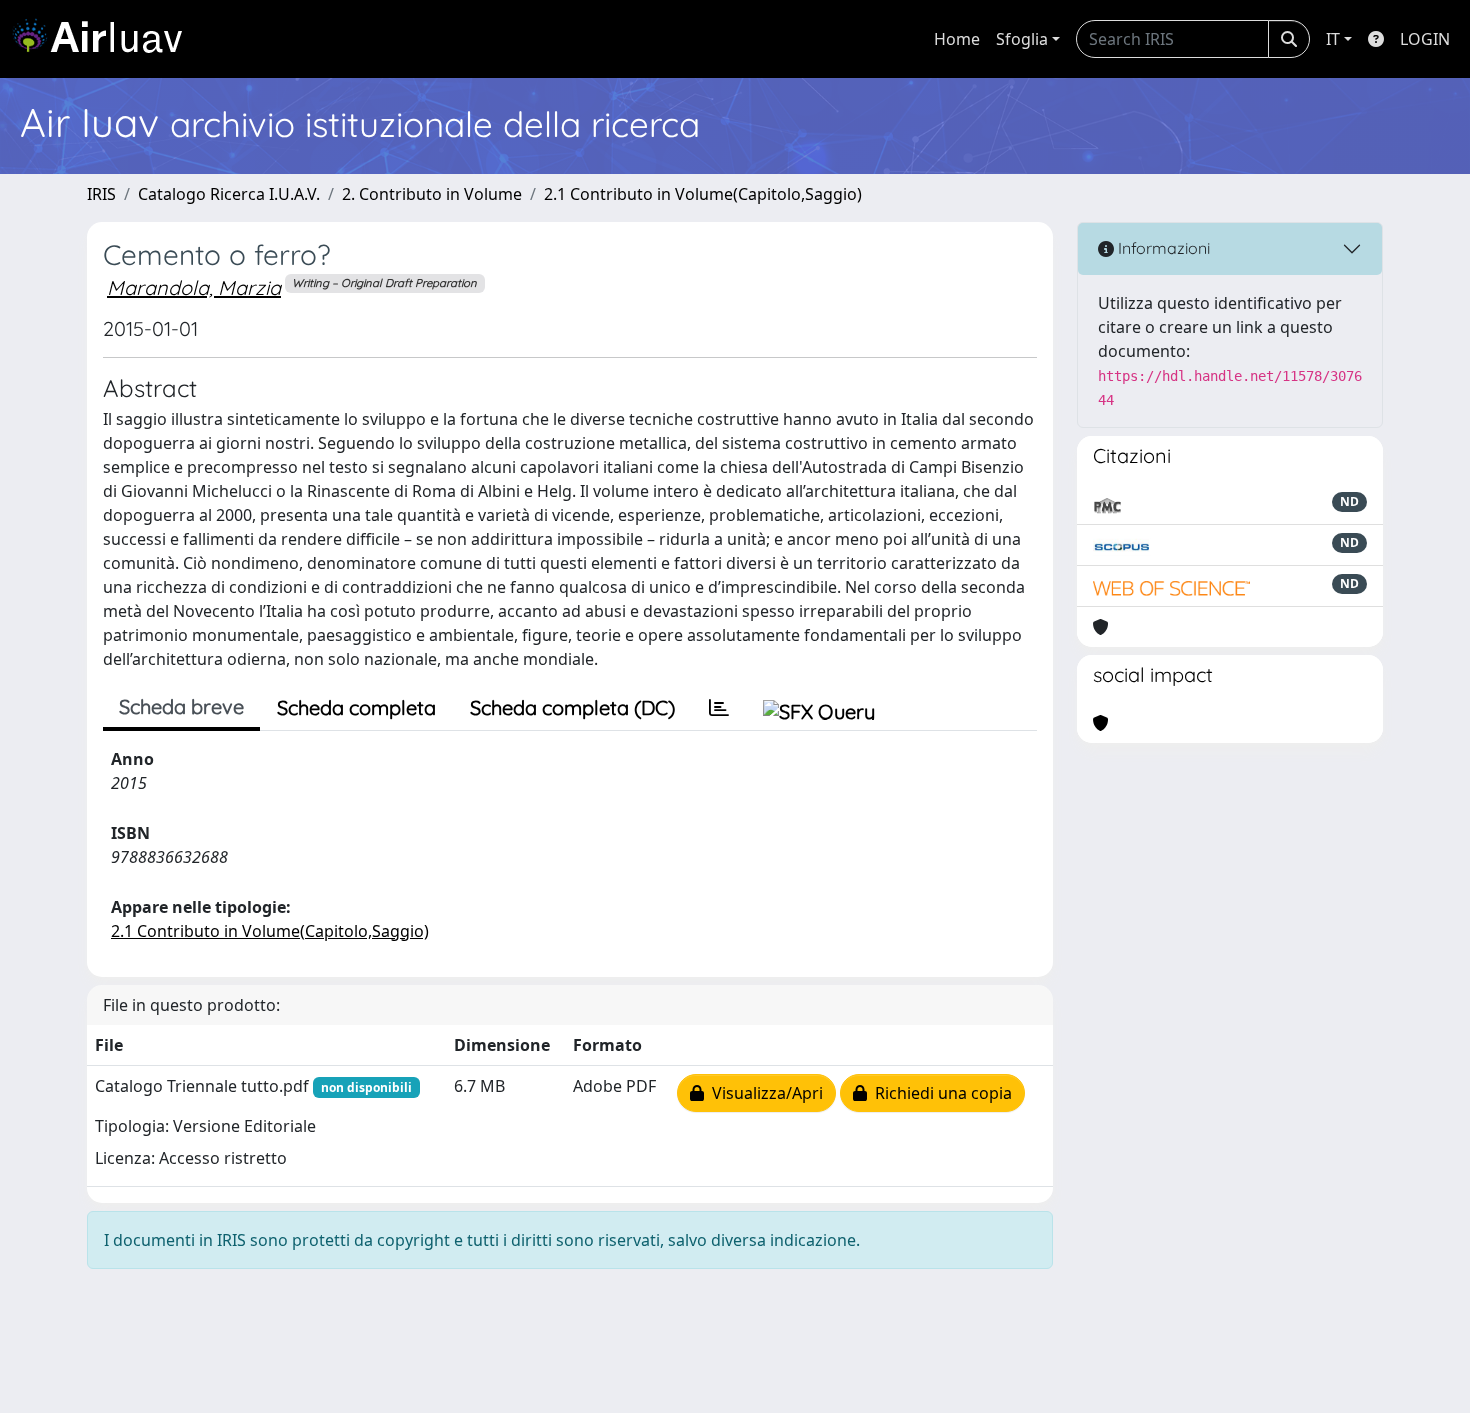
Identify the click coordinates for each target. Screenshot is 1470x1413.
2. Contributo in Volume (432, 194)
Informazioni (1162, 248)
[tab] (719, 708)
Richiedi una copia (939, 1093)
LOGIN (1425, 39)
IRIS (101, 194)
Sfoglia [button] (1022, 39)
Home (957, 39)
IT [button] (1333, 39)
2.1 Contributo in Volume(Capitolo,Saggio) (703, 194)
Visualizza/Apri (763, 1093)
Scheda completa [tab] (356, 707)
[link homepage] (105, 39)
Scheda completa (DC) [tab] (572, 707)
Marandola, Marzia (194, 287)
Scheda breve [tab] (181, 706)
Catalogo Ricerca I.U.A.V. (229, 194)
